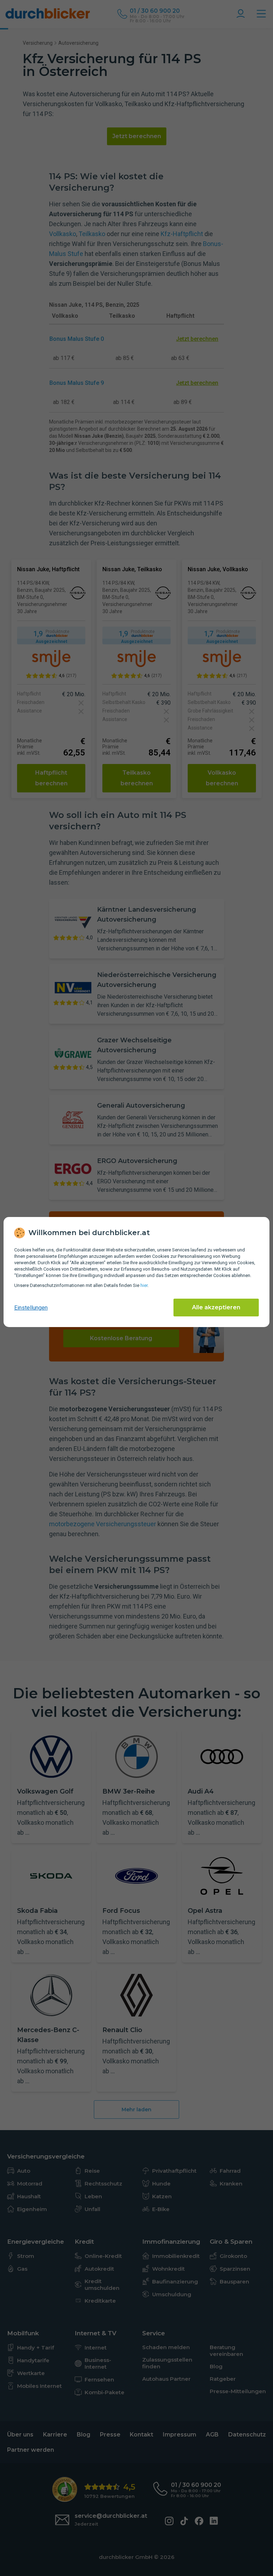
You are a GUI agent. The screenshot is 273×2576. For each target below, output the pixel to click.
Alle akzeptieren (216, 1307)
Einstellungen (31, 1308)
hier (144, 1285)
